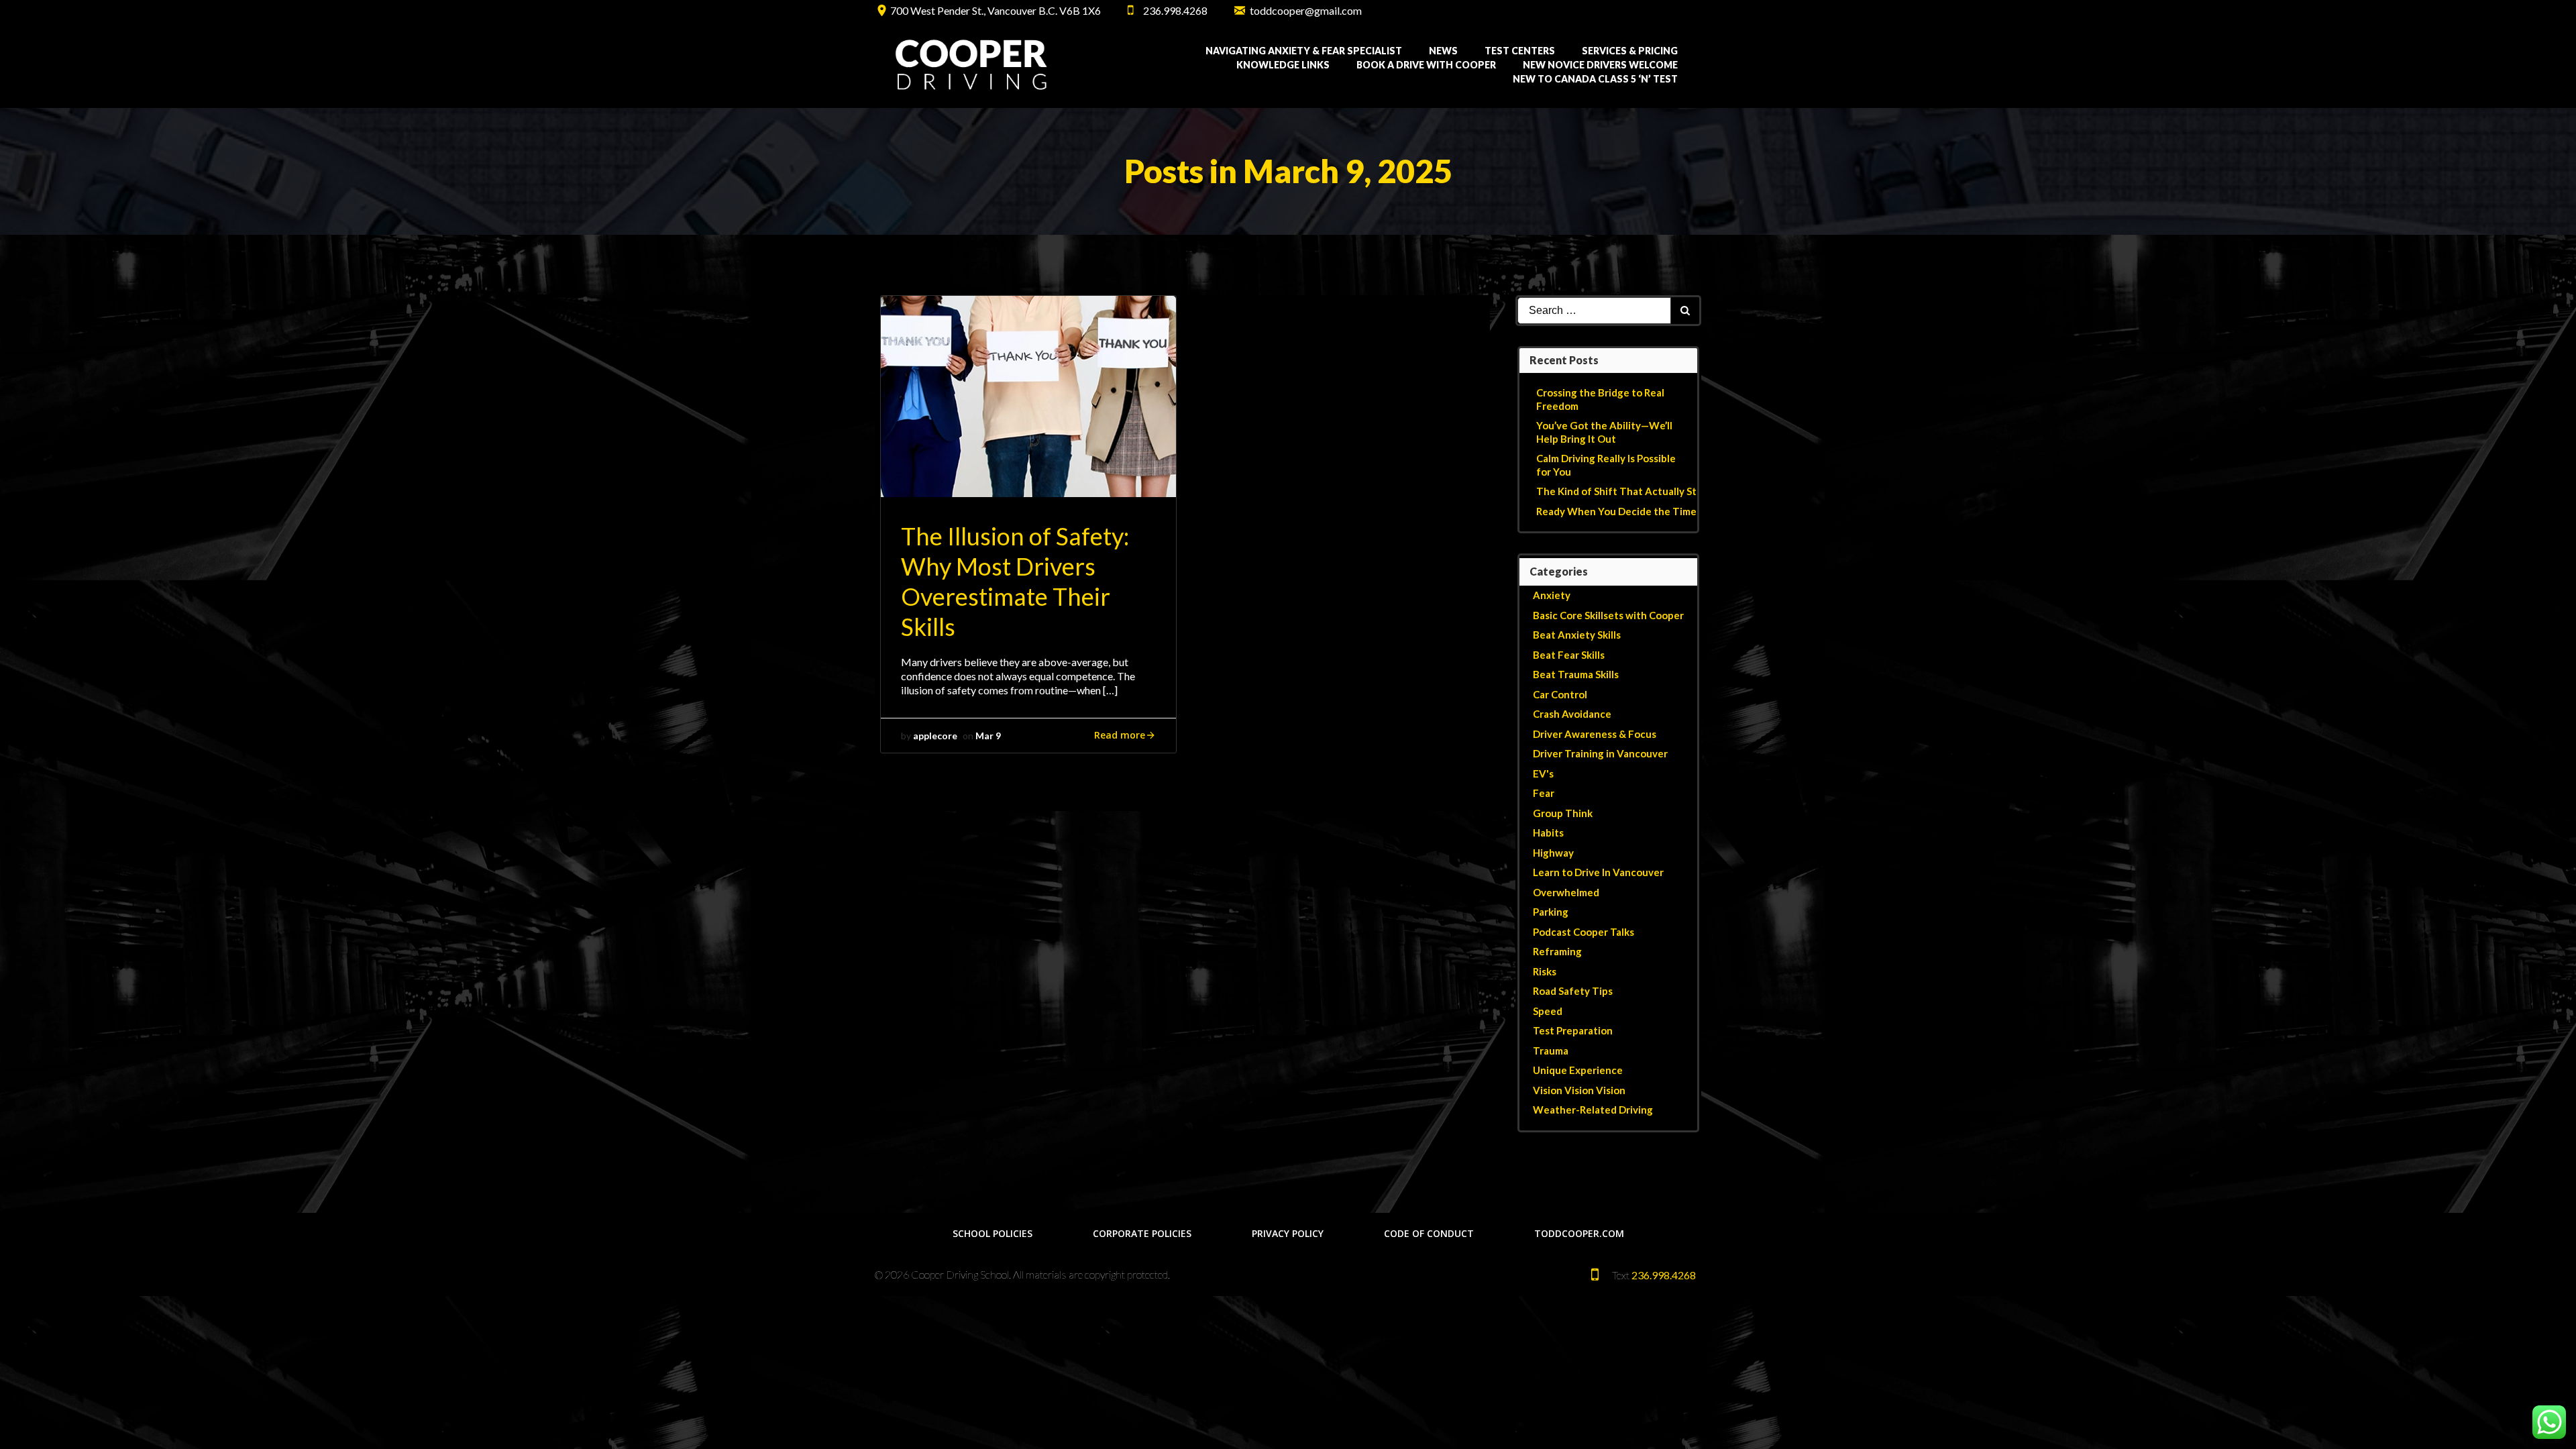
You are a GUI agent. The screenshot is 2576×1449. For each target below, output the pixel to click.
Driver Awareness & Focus (1595, 734)
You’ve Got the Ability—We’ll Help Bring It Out (1604, 432)
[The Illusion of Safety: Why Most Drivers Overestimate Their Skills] (1028, 395)
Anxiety (1552, 595)
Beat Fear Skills (1569, 655)
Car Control (1560, 694)
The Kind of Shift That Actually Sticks (1625, 491)
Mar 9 (988, 736)
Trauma (1551, 1051)
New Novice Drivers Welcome (1600, 65)
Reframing (1557, 951)
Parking (1551, 912)
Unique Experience (1578, 1070)
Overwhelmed (1566, 892)
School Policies (992, 1233)
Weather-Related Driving (1593, 1110)
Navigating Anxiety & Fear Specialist (1304, 51)
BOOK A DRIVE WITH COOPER (1426, 65)
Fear (1544, 793)
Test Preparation (1573, 1030)
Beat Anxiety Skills (1577, 635)
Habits (1548, 833)
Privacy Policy (1288, 1233)
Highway (1553, 853)
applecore (935, 736)
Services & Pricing (1630, 51)
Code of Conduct (1429, 1233)
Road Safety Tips (1573, 991)
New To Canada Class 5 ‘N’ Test (1595, 79)
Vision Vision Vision (1579, 1090)
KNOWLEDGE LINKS (1283, 65)
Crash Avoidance (1572, 714)
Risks (1545, 971)
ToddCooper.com (1579, 1233)
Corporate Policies (1142, 1233)
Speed (1548, 1011)
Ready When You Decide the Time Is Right (1635, 511)
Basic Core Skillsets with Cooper (1608, 615)
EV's (1543, 773)
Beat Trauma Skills (1576, 674)
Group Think (1563, 813)
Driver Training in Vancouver (1600, 753)
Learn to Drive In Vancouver (1598, 872)
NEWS (1443, 51)
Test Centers (1520, 51)
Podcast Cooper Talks (1584, 932)
